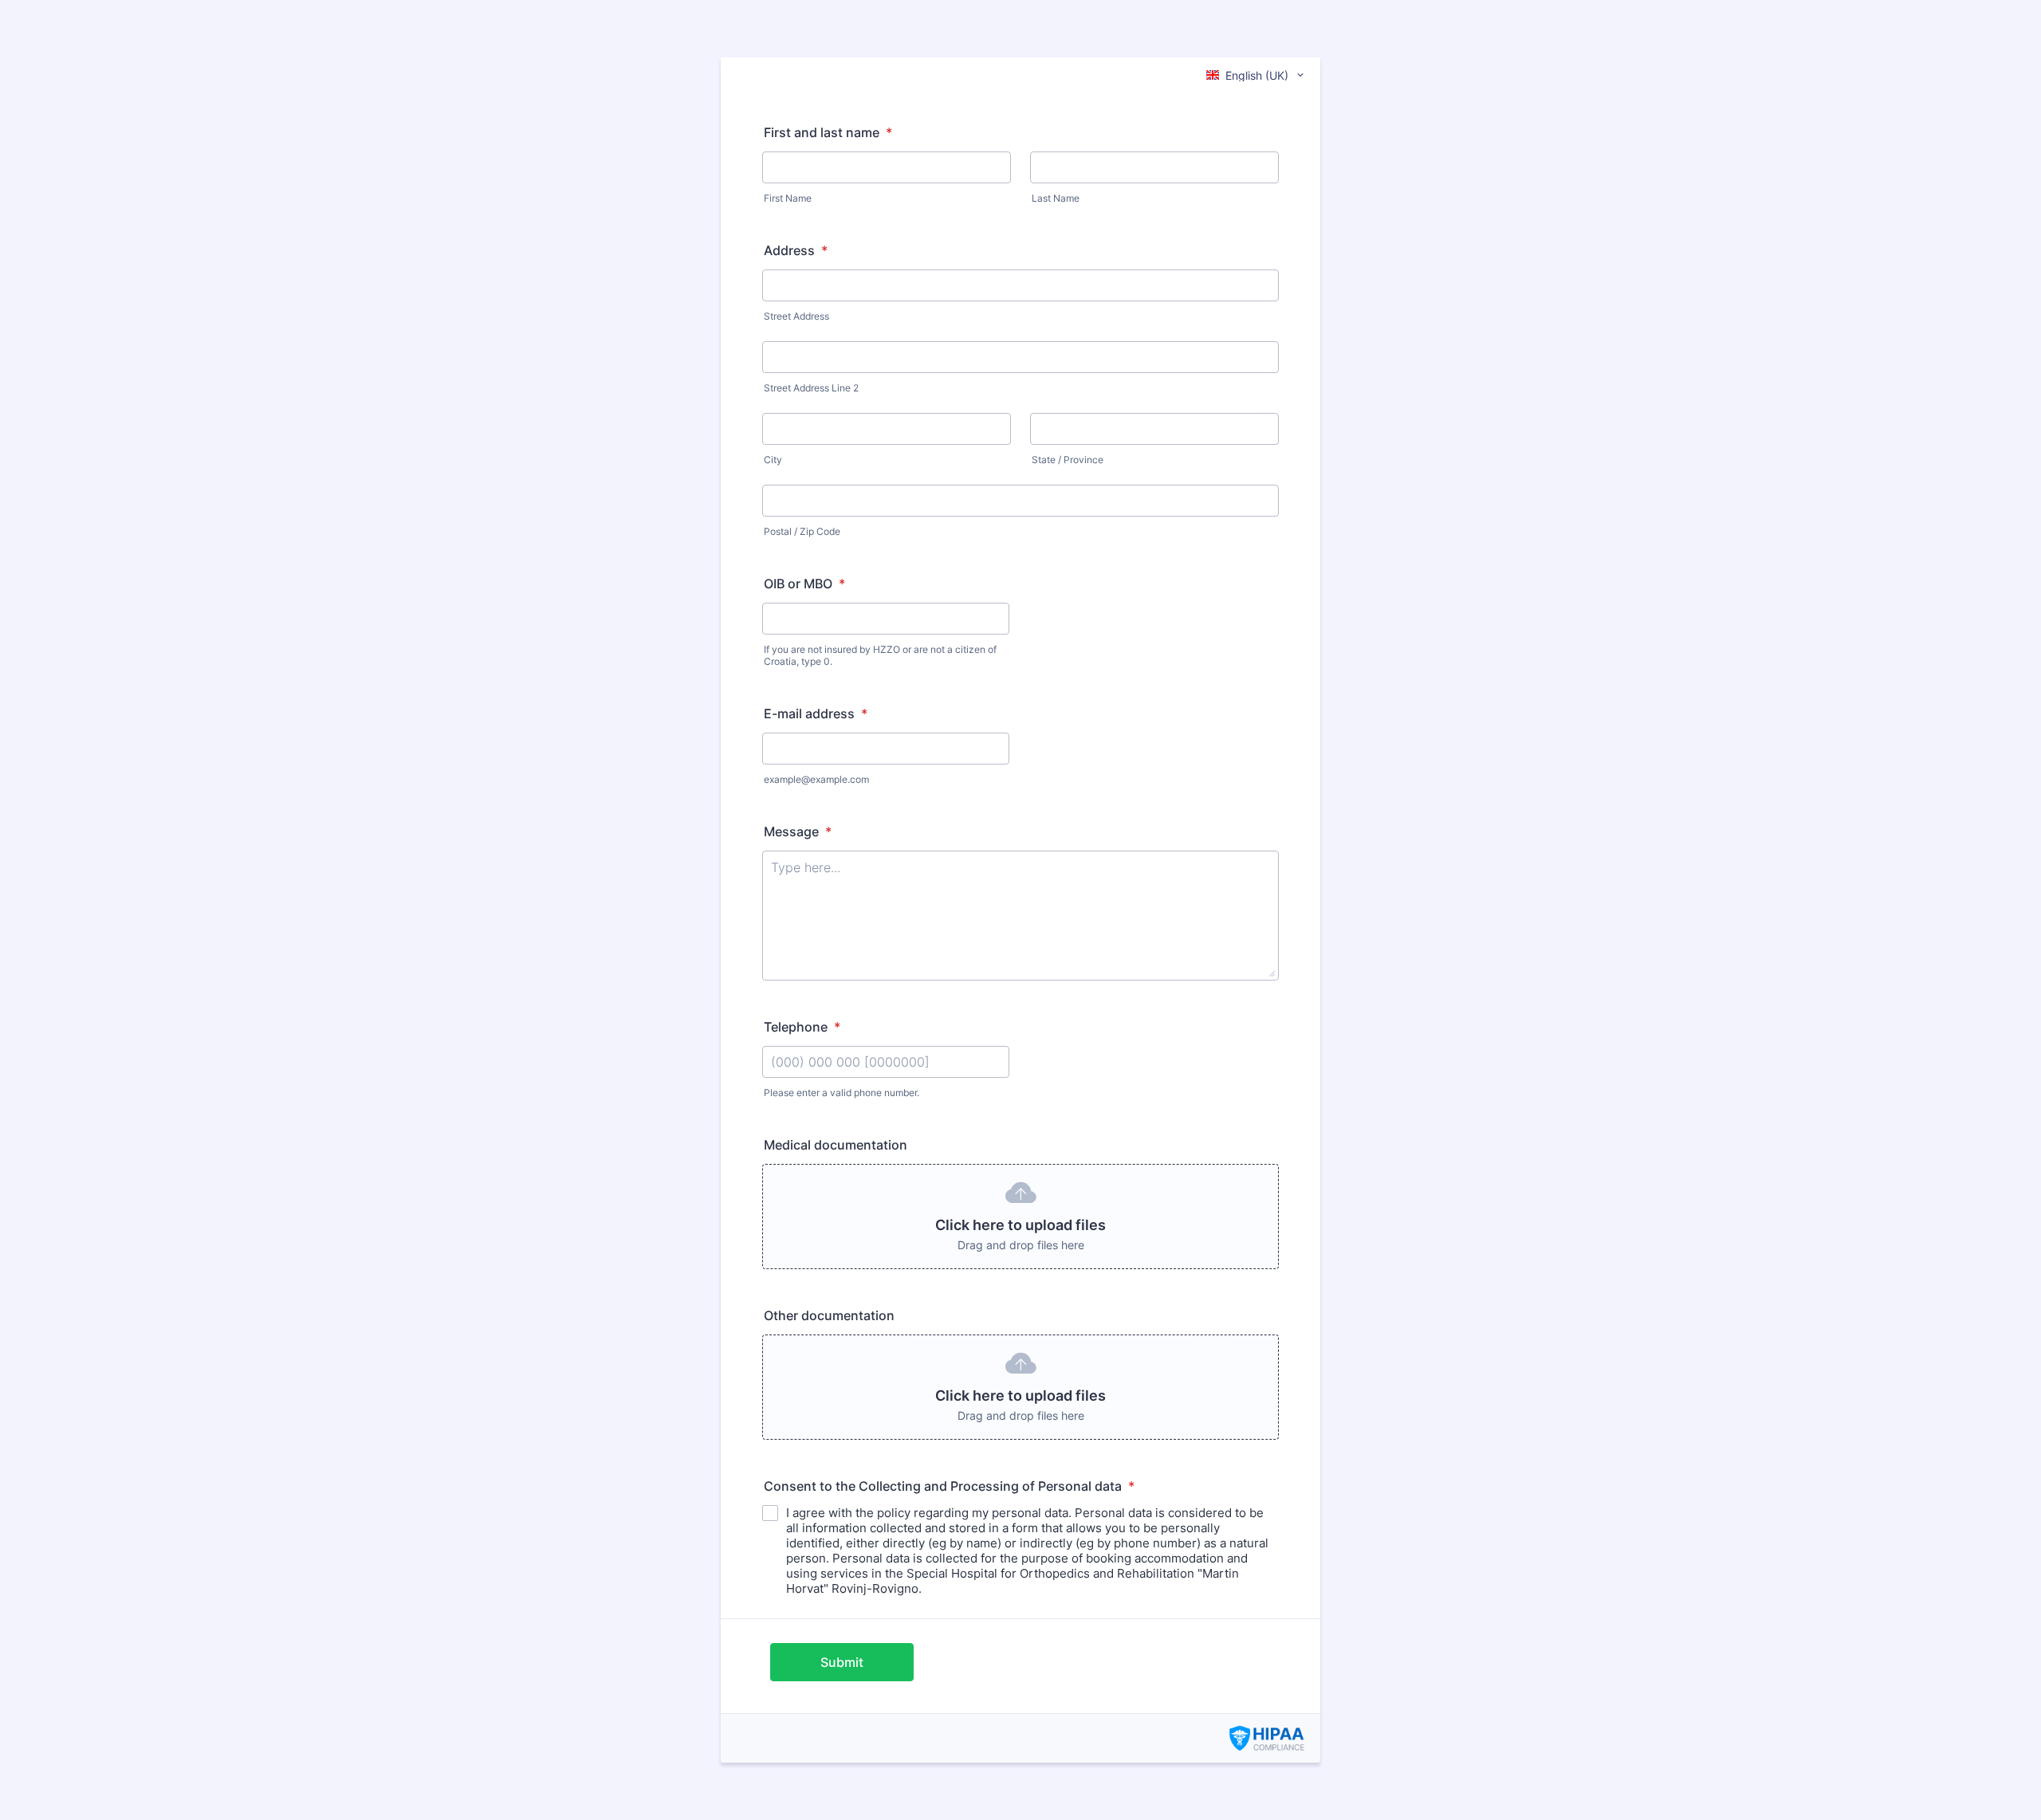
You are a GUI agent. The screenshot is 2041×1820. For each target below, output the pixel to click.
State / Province (1068, 460)
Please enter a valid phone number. (842, 1093)
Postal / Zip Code (802, 531)
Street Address (796, 316)
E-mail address (816, 713)
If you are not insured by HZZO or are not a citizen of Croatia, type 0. (880, 655)
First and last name (828, 132)
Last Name (1056, 198)
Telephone (802, 1027)
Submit (842, 1662)
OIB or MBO (804, 584)
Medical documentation (836, 1145)
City (773, 460)
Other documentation (829, 1315)
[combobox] (1256, 75)
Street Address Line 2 (811, 388)
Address (796, 250)
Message (798, 831)
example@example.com (816, 779)
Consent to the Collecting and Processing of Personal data (949, 1486)
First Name (788, 198)
